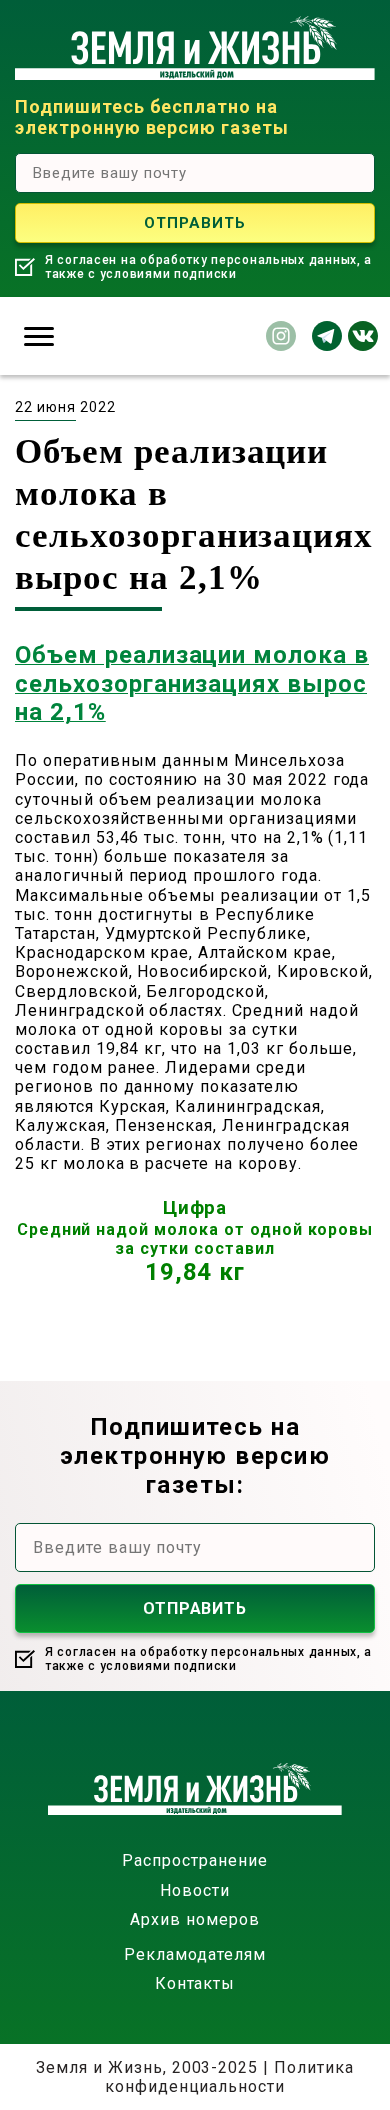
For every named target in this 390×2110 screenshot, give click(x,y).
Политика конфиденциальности (229, 2077)
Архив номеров (194, 1919)
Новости (195, 1890)
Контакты (195, 1983)
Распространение (194, 1860)
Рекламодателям (194, 1954)
